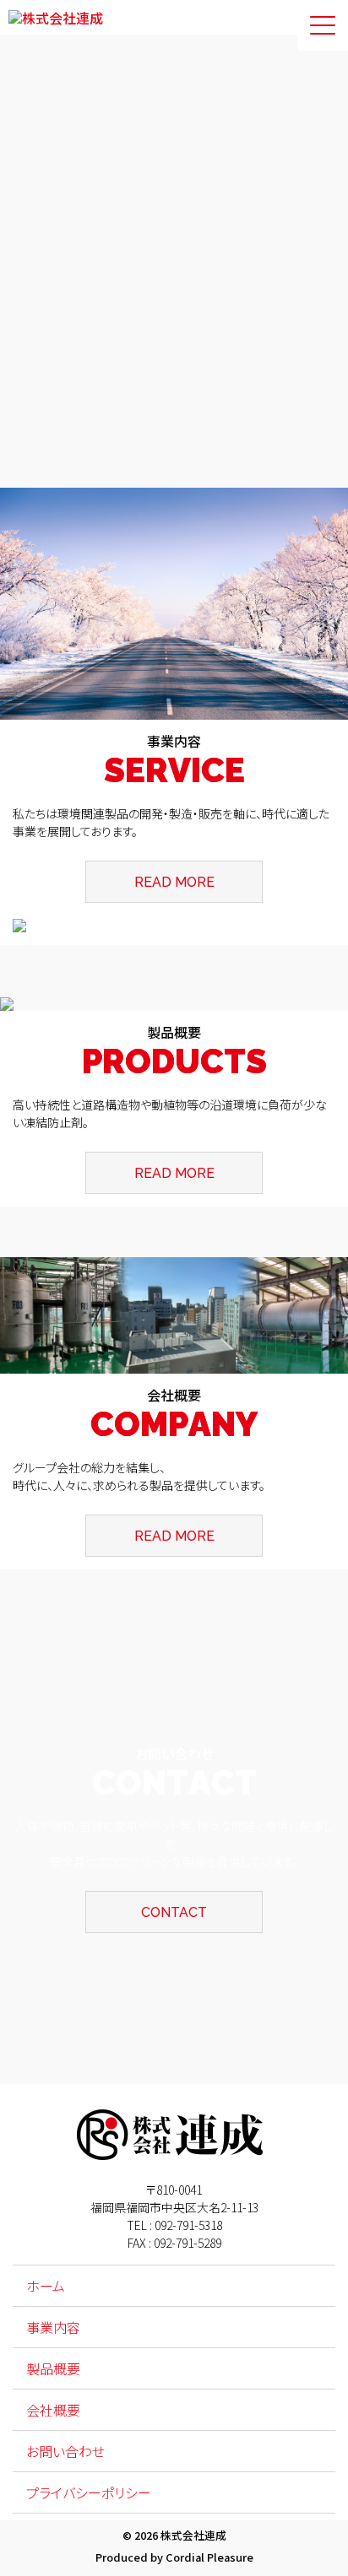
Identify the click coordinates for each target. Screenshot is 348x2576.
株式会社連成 (193, 2535)
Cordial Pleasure (209, 2557)
